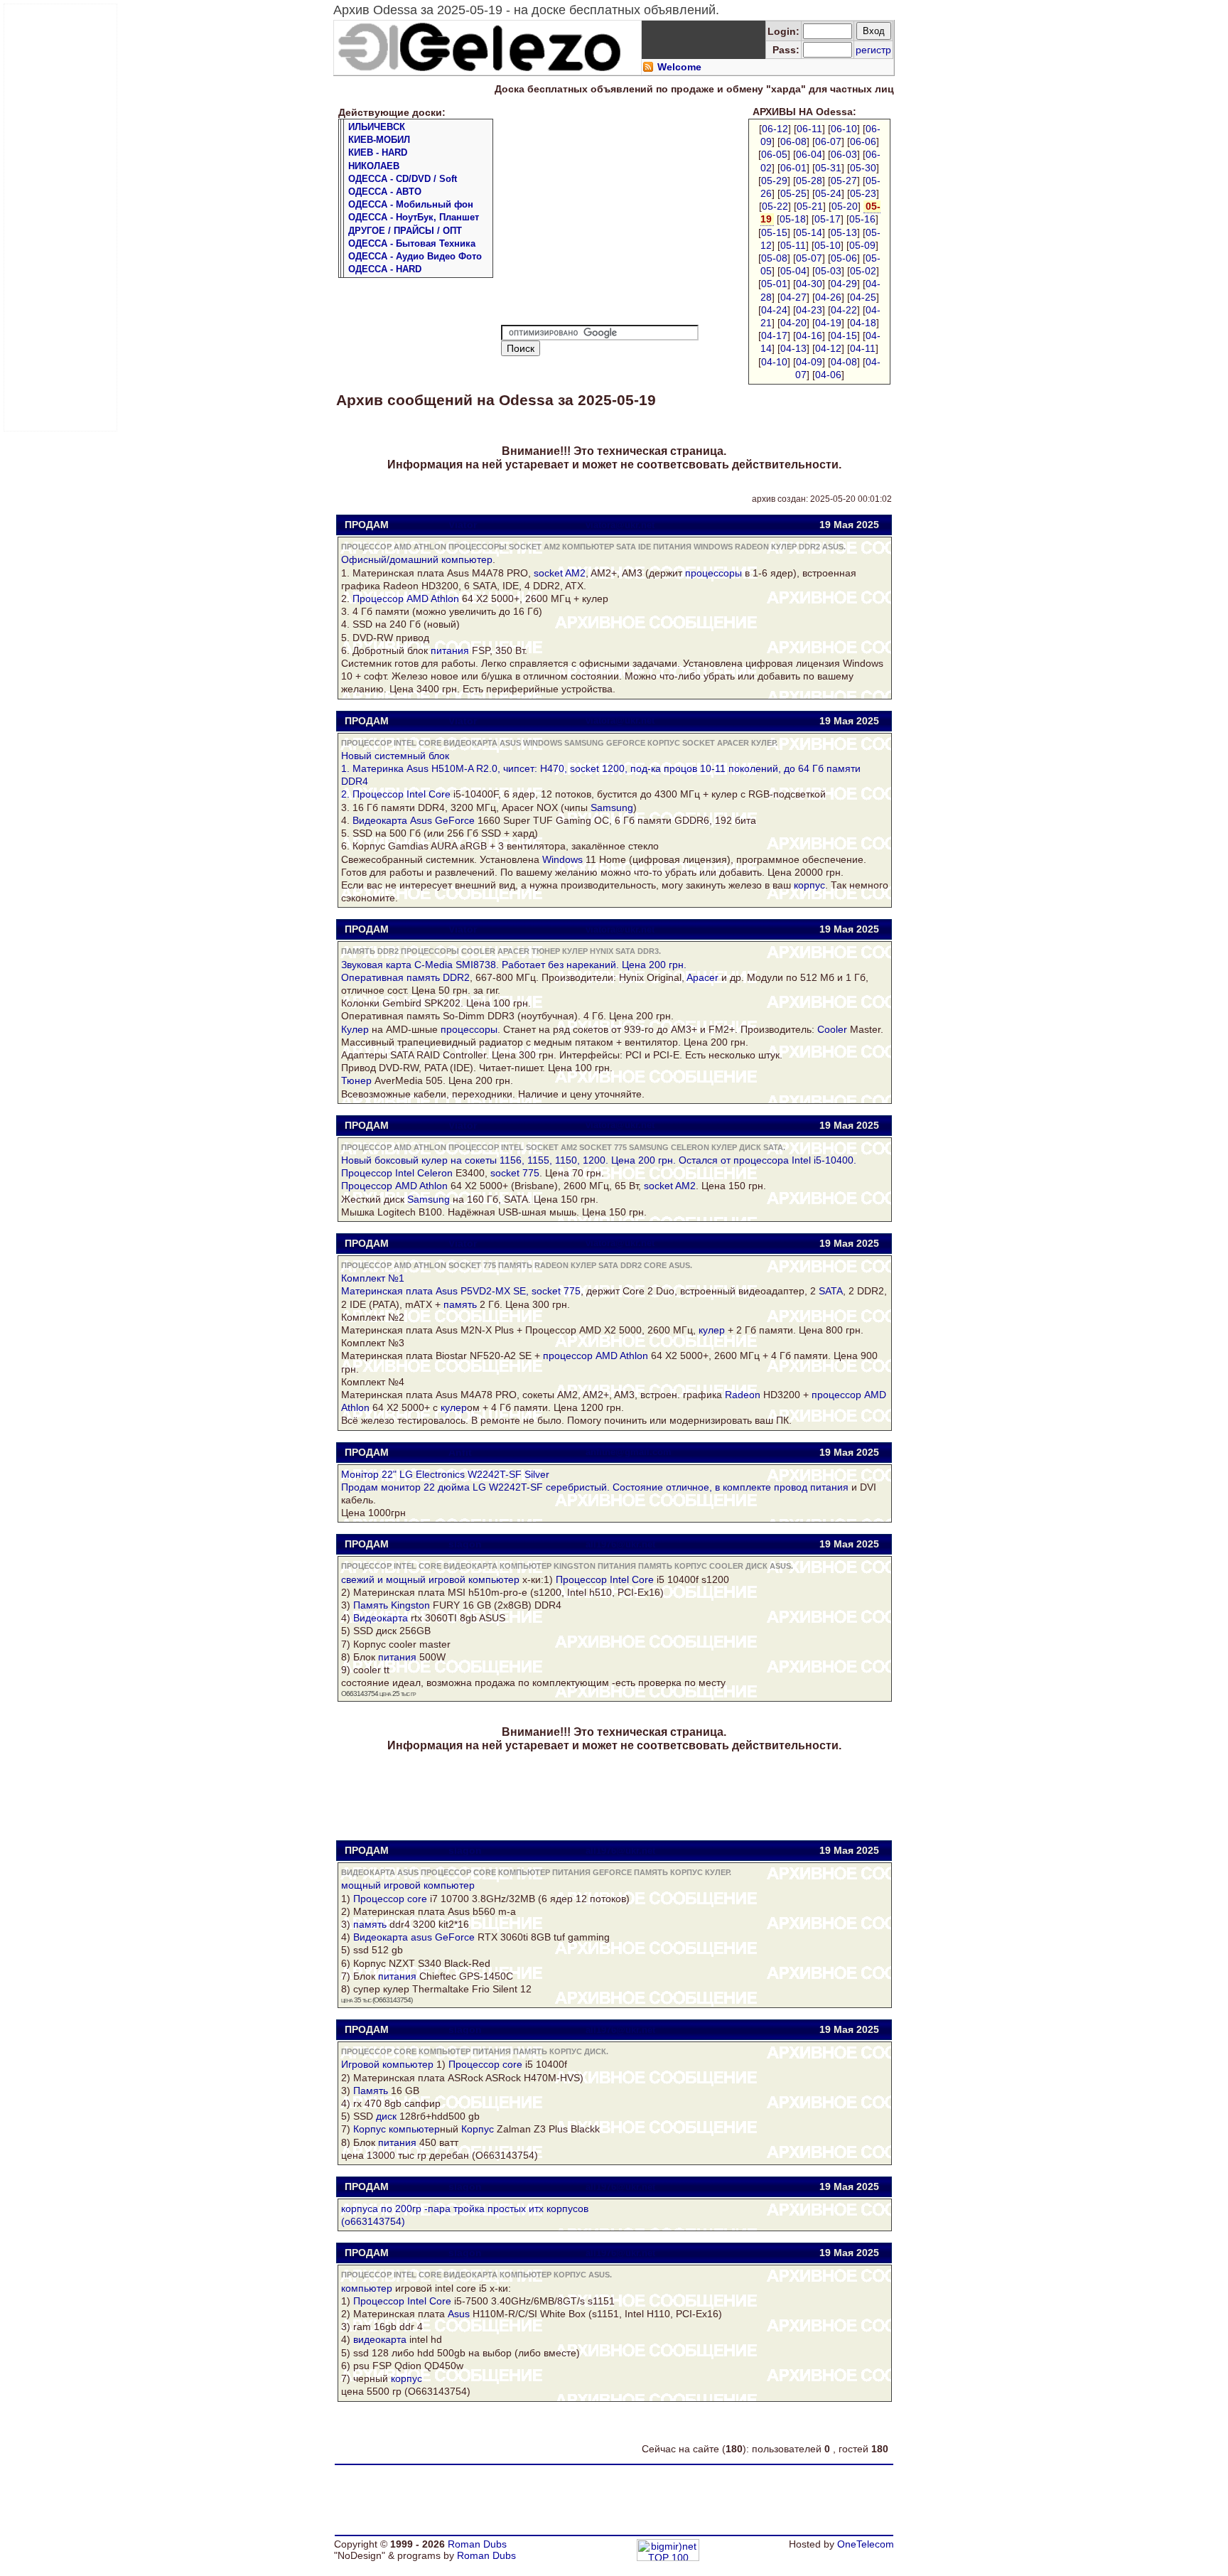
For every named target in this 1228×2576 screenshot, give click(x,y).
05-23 (863, 193)
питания (450, 650)
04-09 (809, 362)
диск (386, 2116)
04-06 (828, 375)
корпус (809, 885)
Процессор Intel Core (402, 794)
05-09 (862, 245)
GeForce (455, 820)
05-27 (844, 181)
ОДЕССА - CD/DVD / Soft (403, 179)
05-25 (793, 193)
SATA (831, 1291)
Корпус (370, 2129)
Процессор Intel (378, 1173)
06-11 (809, 129)
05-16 (862, 219)
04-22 (844, 310)
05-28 (809, 181)
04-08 (844, 362)
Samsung (612, 807)
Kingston (410, 1605)
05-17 (828, 219)
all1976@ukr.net (620, 1544)
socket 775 (515, 1173)
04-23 (809, 310)
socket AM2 (560, 573)
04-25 (863, 297)
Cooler (832, 1029)
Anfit (460, 1452)
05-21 (810, 206)
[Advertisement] (61, 218)
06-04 (809, 154)
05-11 (793, 245)
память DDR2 (438, 977)
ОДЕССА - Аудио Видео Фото (415, 256)
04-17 (774, 336)
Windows (562, 859)
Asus (459, 2314)
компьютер (467, 559)
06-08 (793, 141)
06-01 (793, 168)
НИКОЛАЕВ (374, 166)
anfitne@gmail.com (629, 1452)
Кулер (355, 1029)
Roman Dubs (477, 2544)
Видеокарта (381, 1618)
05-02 (863, 271)
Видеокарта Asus (392, 820)
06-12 (775, 129)
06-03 (844, 154)
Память (371, 1605)
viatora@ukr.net (620, 525)
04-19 (828, 323)
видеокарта (380, 2339)
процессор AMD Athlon (596, 1356)
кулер (712, 1330)
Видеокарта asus (393, 1937)
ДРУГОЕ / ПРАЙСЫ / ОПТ (405, 231)
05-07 (809, 258)
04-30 (809, 284)
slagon (465, 1544)
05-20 (845, 206)
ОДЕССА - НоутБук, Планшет (414, 217)
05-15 (774, 232)
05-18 (793, 219)
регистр (873, 50)
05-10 (828, 245)
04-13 (793, 348)
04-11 (863, 348)
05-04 (793, 271)
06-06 (863, 141)
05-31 (828, 168)
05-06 (844, 258)
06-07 (828, 141)
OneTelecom (866, 2544)
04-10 (774, 362)
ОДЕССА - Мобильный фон (411, 204)
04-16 (809, 336)
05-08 (774, 258)
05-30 (863, 168)
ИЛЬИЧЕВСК (377, 127)
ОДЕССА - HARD (385, 269)
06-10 (844, 129)
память (460, 1304)
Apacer (702, 977)
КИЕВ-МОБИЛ (379, 140)
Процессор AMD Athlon (406, 599)
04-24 (774, 310)
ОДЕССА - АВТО (385, 192)
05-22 (775, 206)
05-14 (809, 232)
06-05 (774, 154)
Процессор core (390, 1899)
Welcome (679, 67)
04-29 (844, 284)
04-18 (863, 323)
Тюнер (356, 1080)
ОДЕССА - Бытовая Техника (412, 243)
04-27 (793, 297)
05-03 (828, 271)
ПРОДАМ (367, 525)
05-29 (774, 181)
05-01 (774, 284)
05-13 (844, 232)
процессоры (713, 573)
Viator (463, 525)
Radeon (743, 1395)
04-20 (793, 323)
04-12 (828, 348)
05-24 (828, 193)
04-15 (844, 336)
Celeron (435, 1173)
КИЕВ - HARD (378, 152)
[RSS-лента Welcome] (648, 69)
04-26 (828, 297)
